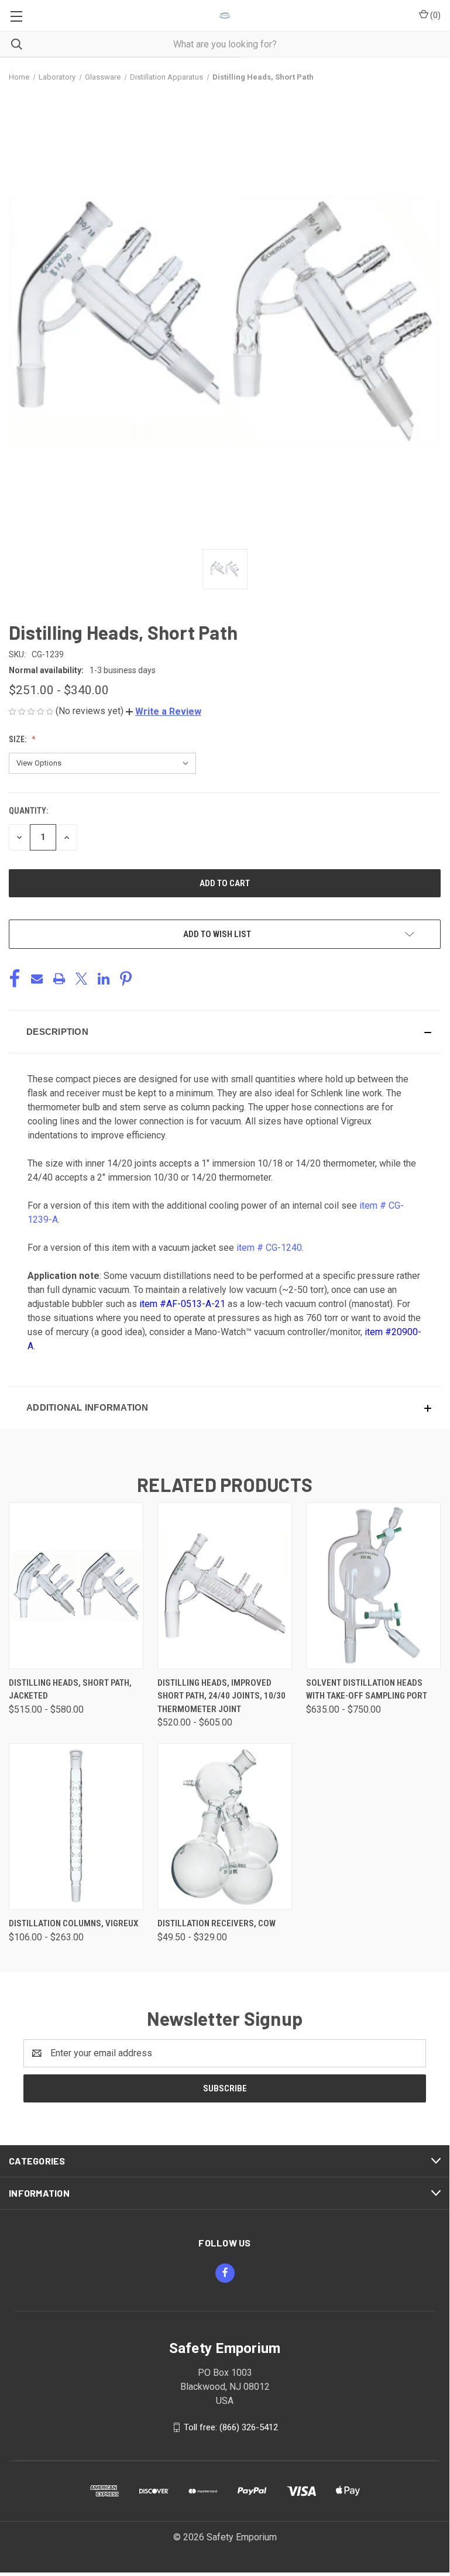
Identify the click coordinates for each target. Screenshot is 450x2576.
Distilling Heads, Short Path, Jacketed (70, 1690)
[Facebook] (15, 979)
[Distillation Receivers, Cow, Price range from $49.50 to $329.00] (225, 1826)
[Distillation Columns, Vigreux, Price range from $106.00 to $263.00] (76, 1826)
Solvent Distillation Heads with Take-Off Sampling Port (367, 1690)
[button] (164, 711)
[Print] (59, 979)
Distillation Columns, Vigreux (73, 1923)
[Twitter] (81, 979)
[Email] (37, 979)
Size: (18, 739)
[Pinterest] (126, 979)
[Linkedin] (104, 979)
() (434, 15)
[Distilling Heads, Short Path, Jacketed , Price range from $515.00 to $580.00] (76, 1586)
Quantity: (28, 811)
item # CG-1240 (269, 1248)
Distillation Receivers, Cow (217, 1923)
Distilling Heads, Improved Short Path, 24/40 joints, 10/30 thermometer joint (221, 1696)
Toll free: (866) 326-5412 (231, 2427)
